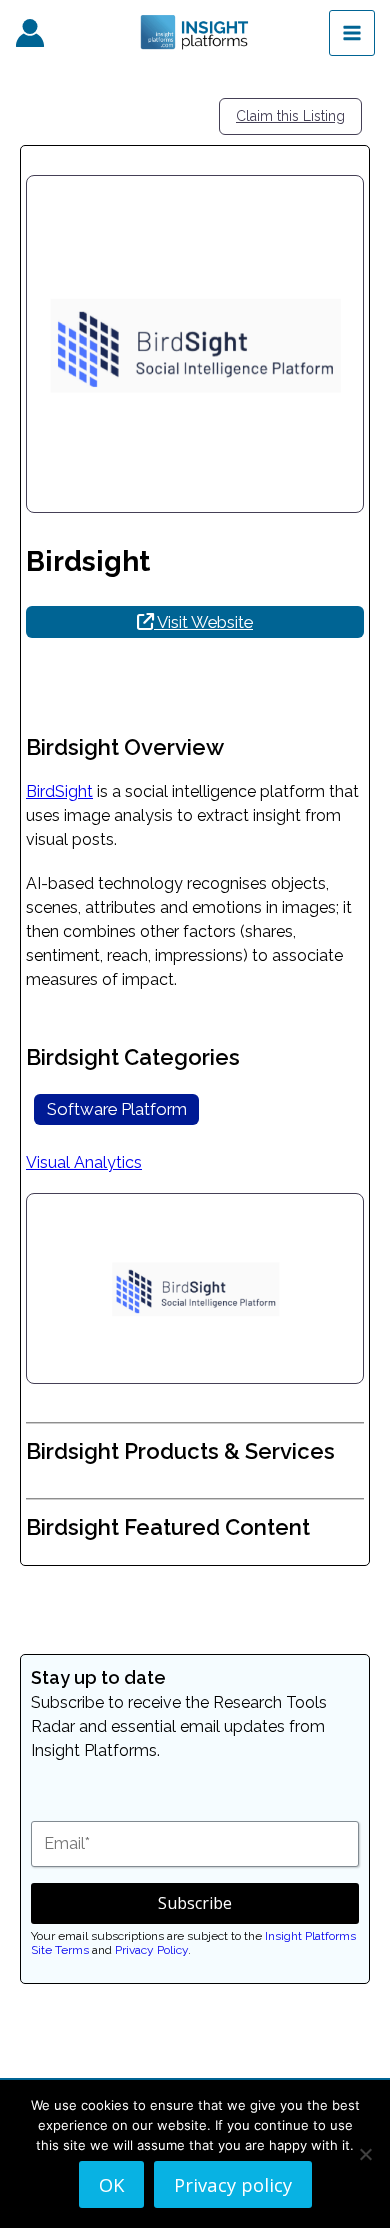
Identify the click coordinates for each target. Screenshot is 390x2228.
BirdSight (59, 791)
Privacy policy (233, 2184)
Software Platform (117, 1109)
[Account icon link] (30, 33)
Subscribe (195, 1903)
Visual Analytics (84, 1162)
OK (111, 2184)
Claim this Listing (290, 116)
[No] (365, 2154)
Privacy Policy (151, 1950)
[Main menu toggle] (352, 33)
